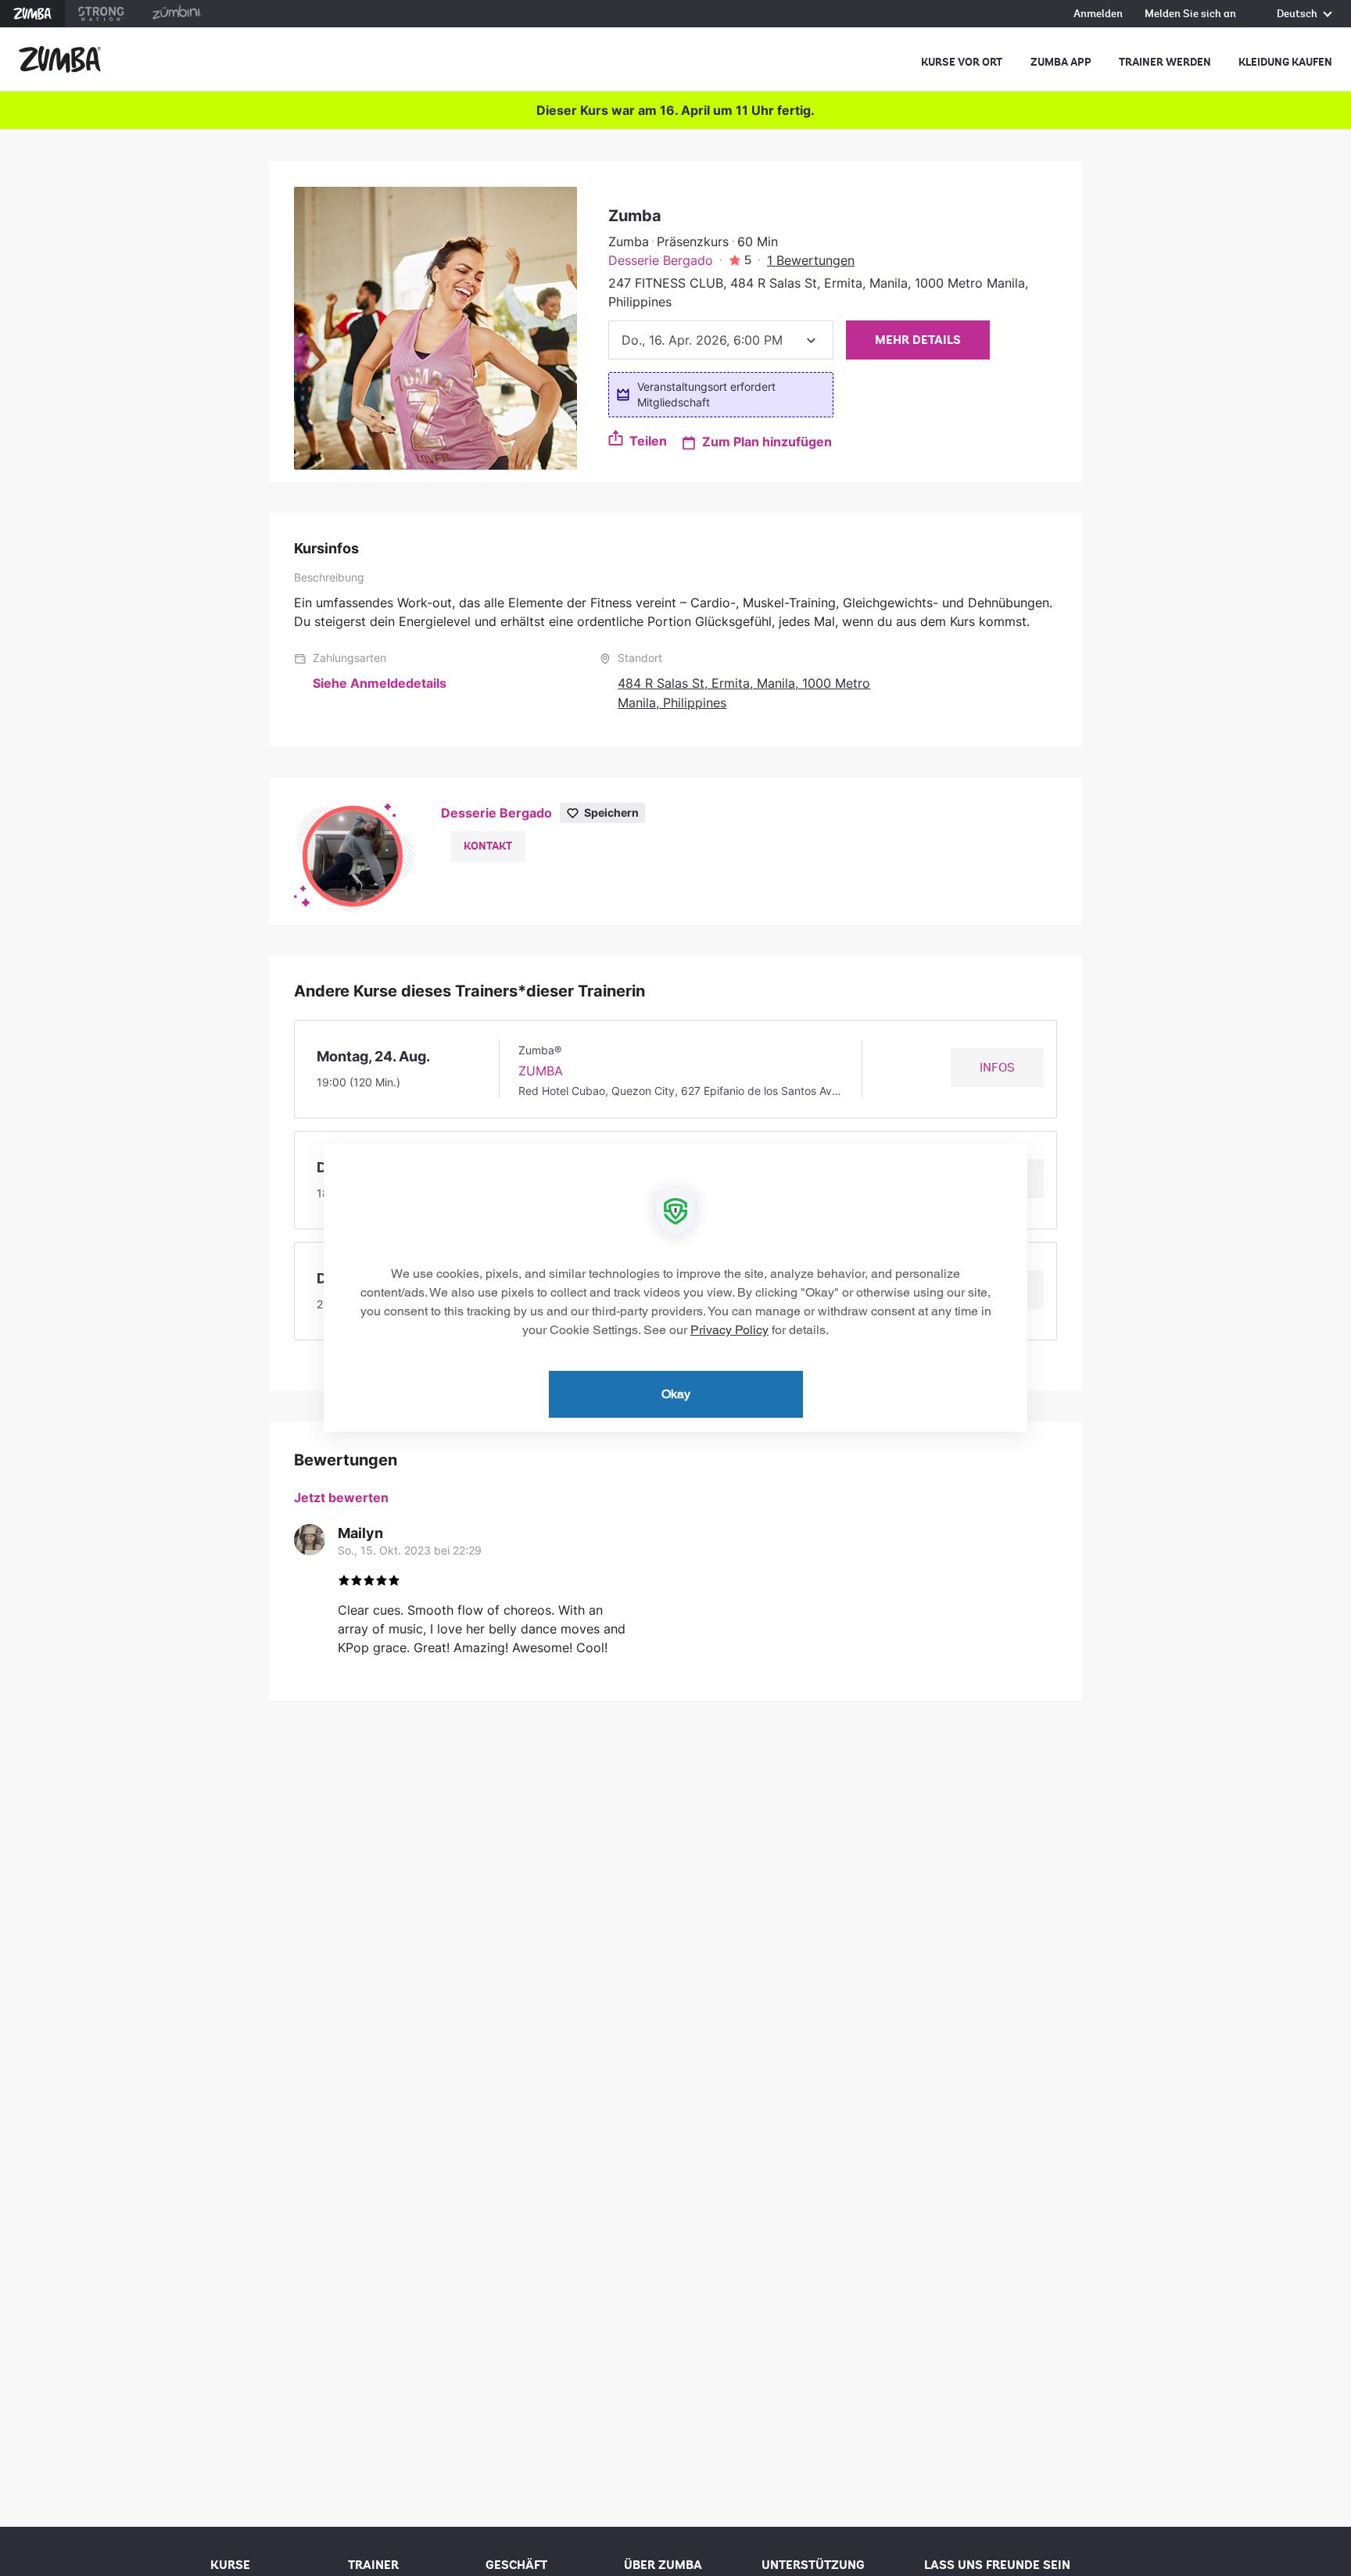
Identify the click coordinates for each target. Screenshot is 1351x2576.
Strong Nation (101, 14)
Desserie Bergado (661, 260)
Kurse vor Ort (962, 62)
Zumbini (177, 14)
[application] (675, 1288)
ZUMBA (541, 1071)
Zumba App (1061, 62)
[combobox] (721, 340)
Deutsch (1298, 14)
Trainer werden (1165, 62)
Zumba (32, 14)
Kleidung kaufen (1285, 62)
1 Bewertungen (811, 260)
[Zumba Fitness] (60, 59)
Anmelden (1098, 14)
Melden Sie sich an (1190, 14)
